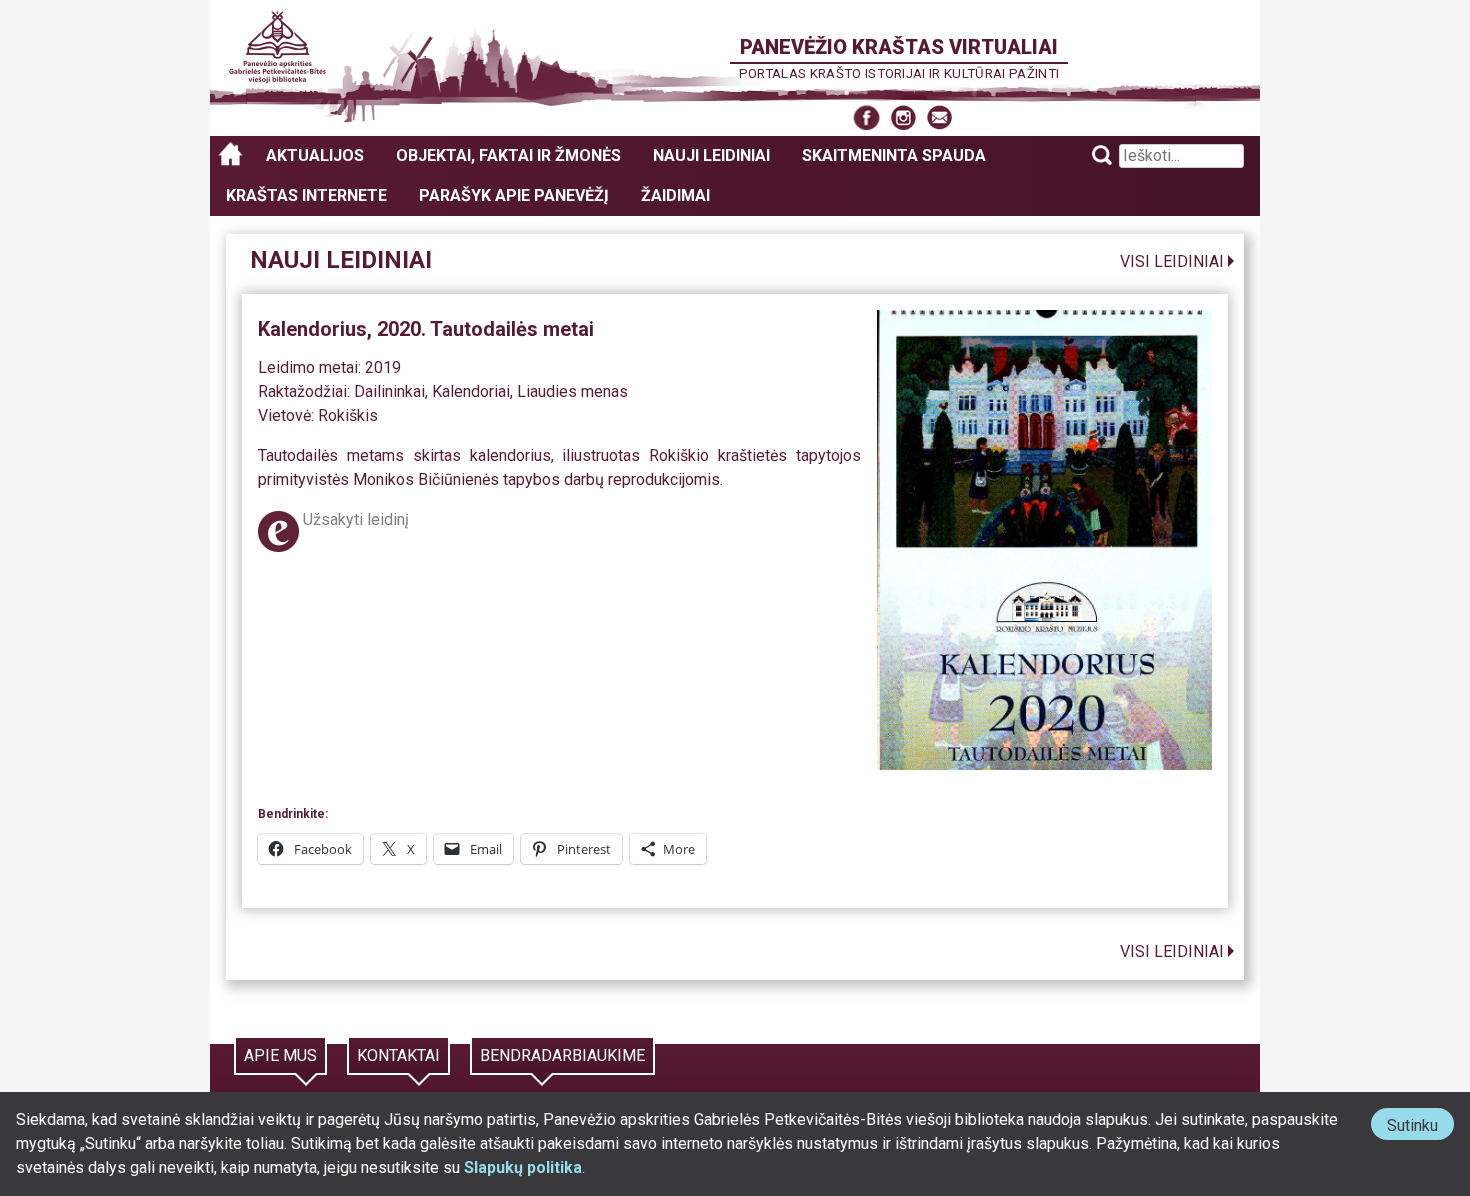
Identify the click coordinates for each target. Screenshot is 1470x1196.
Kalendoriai (471, 391)
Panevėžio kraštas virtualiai (899, 47)
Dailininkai (389, 391)
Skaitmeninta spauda (894, 155)
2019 (383, 367)
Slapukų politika (523, 1167)
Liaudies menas (572, 391)
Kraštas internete (306, 195)
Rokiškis (348, 415)
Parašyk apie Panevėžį (514, 195)
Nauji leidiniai (711, 155)
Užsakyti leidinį (356, 519)
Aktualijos (315, 155)
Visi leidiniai (1172, 261)
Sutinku (1420, 1127)
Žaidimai (675, 195)
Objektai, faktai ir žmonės (508, 155)
